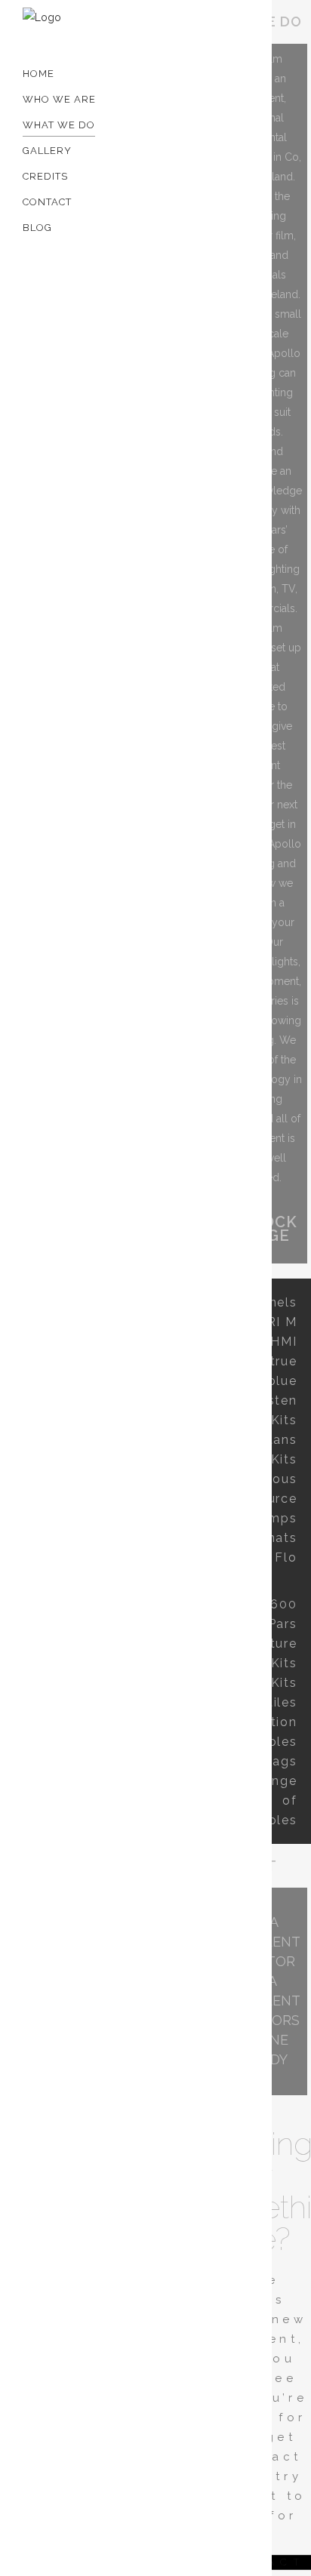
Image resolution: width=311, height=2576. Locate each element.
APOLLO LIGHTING (150, 313)
